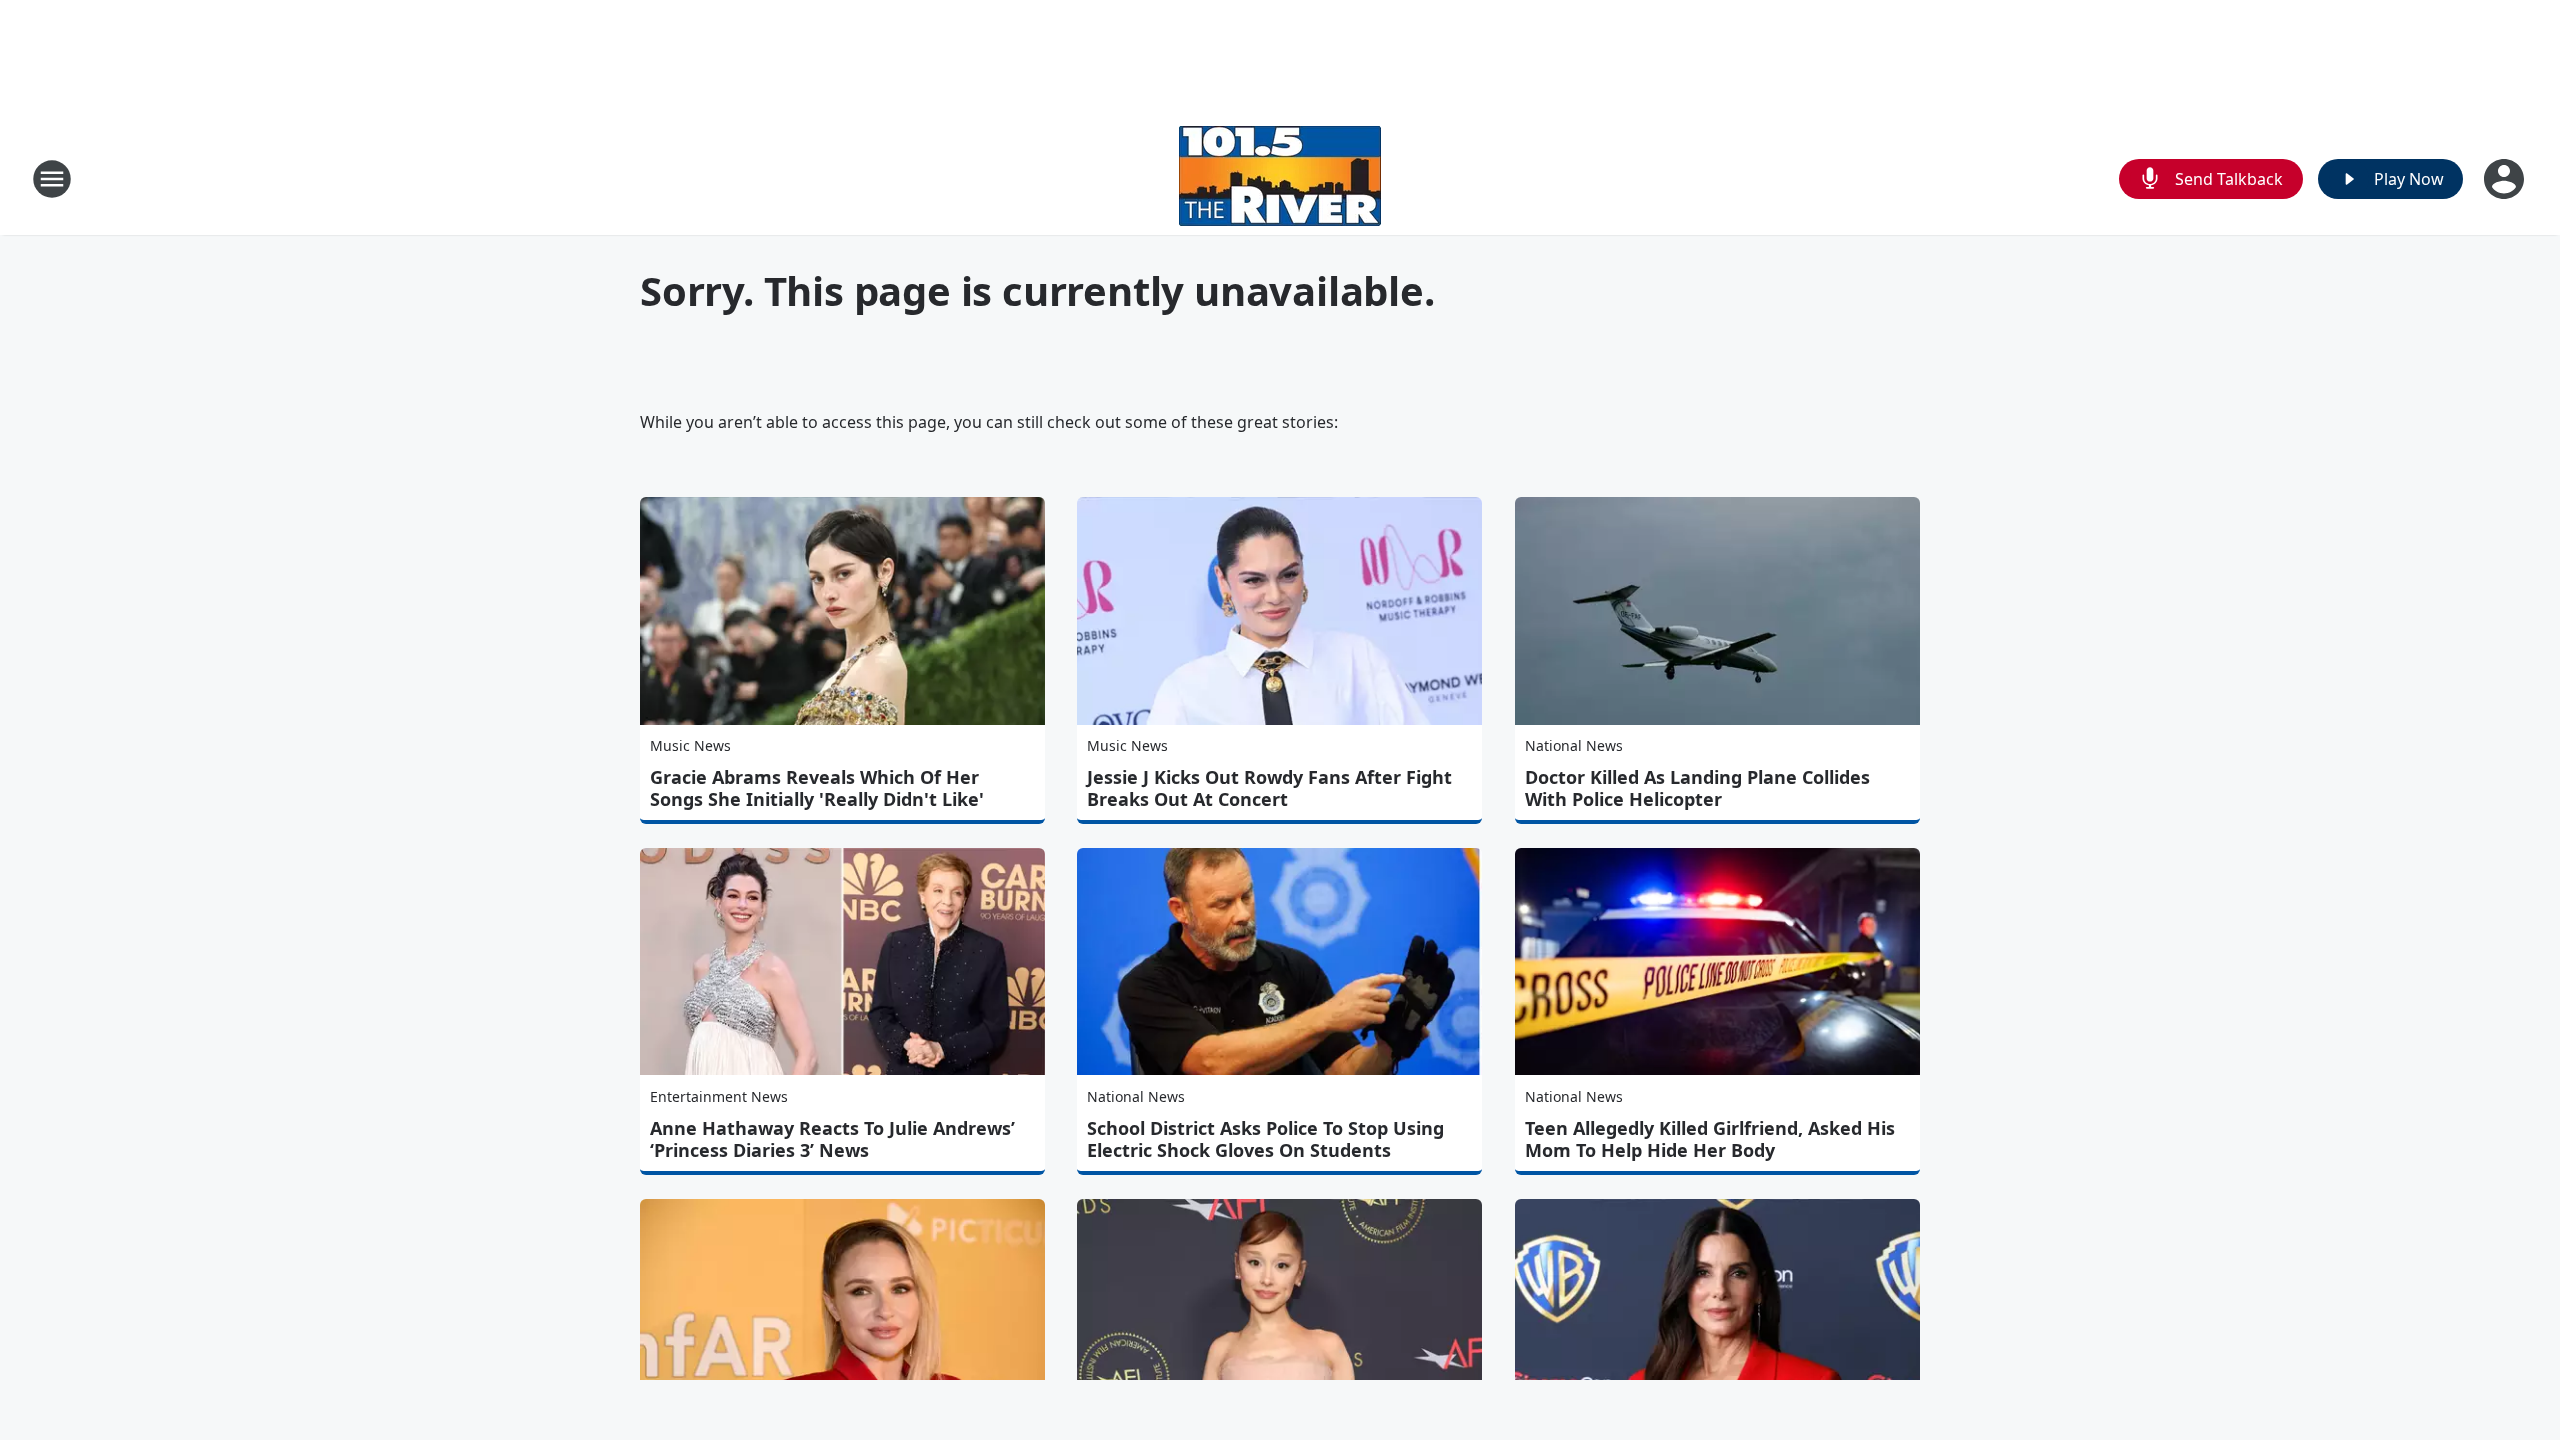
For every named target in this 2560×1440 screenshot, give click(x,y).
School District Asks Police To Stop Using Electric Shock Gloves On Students (1265, 1139)
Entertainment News (719, 1096)
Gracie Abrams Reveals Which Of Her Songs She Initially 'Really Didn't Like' (817, 788)
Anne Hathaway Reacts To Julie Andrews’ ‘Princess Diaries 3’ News (832, 1139)
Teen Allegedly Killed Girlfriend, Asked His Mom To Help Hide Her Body (1710, 1139)
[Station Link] (1280, 178)
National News (1574, 745)
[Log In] (2506, 179)
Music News (690, 745)
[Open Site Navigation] (52, 179)
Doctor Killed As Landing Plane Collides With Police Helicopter (1697, 788)
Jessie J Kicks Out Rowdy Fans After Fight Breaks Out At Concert (1269, 788)
